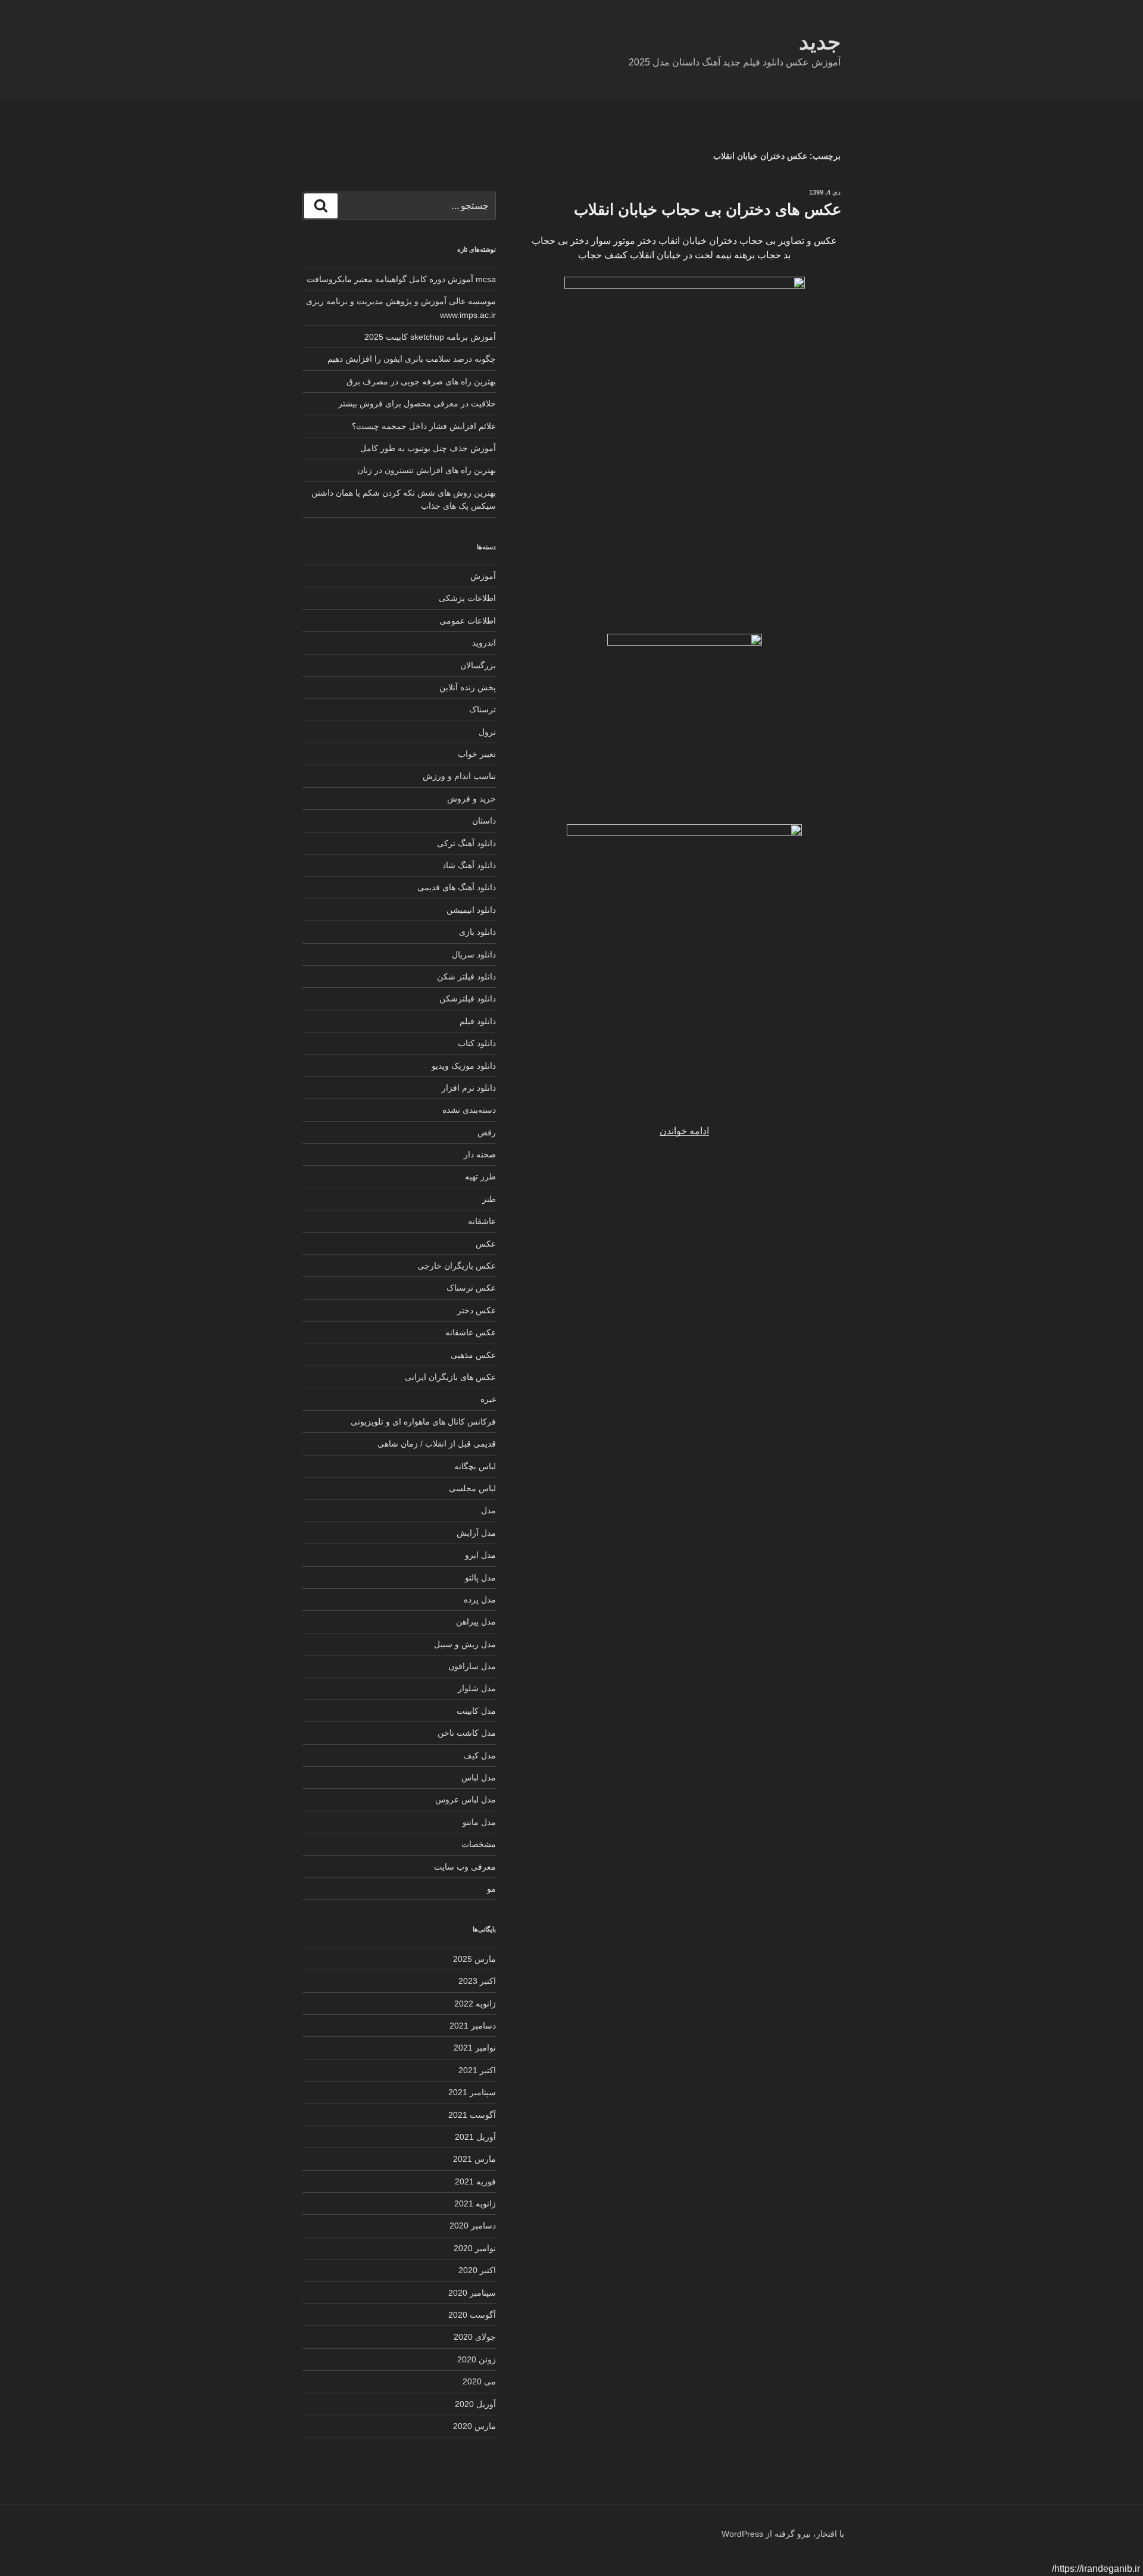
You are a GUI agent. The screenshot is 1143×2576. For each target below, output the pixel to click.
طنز (489, 1199)
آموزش (483, 576)
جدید (820, 42)
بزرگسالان (478, 665)
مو (491, 1889)
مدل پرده (480, 1600)
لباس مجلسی (472, 1488)
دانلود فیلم (478, 1021)
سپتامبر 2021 (472, 2092)
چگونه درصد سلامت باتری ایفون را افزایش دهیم (412, 359)
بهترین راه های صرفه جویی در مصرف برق (421, 381)
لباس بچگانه (475, 1466)
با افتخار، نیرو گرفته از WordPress (783, 2534)
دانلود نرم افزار (469, 1088)
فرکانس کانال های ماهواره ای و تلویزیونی (423, 1422)
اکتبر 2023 (477, 1981)
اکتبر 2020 (477, 2270)
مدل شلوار (477, 1688)
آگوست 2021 (472, 2115)
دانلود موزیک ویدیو (464, 1066)
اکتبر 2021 (477, 2070)
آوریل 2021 (475, 2137)
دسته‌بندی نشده (469, 1110)
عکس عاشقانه (471, 1332)
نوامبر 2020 (475, 2248)
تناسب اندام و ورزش (459, 776)
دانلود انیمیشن (471, 910)
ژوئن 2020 (477, 2359)
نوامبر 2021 (475, 2048)
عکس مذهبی (473, 1355)
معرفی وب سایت (465, 1867)
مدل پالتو (480, 1577)
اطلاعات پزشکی (467, 598)
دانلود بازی (477, 932)
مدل (488, 1510)
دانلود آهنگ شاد (469, 865)
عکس (486, 1244)
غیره (488, 1399)
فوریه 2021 (475, 2181)
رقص (487, 1132)
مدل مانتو (479, 1822)
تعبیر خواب (477, 754)
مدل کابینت (476, 1711)
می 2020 (479, 2381)
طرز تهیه (480, 1176)
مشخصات (479, 1844)
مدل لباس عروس (466, 1799)
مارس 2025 (474, 1959)
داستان (484, 821)
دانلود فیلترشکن (468, 999)
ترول (487, 732)
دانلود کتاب (477, 1043)
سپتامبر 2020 (472, 2293)
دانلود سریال (474, 954)
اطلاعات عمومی (468, 621)
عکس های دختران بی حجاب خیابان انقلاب (708, 209)
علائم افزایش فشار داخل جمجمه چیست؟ (424, 426)
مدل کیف (480, 1755)
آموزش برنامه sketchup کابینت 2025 (430, 337)
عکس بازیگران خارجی (457, 1266)
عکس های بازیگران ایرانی (450, 1377)
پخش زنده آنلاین (468, 687)
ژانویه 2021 (475, 2203)
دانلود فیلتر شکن (466, 976)
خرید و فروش (471, 799)
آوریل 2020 (475, 2404)
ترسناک (483, 709)
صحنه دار (480, 1154)
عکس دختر (477, 1310)
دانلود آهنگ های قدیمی (457, 887)
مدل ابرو (480, 1555)
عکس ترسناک (471, 1288)
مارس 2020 (474, 2426)
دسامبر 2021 (473, 2026)
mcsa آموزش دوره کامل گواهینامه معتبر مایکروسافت (401, 279)
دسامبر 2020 (473, 2226)
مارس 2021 (474, 2159)
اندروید (484, 643)
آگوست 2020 (472, 2315)
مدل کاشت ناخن (467, 1733)
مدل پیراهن (476, 1622)
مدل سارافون (472, 1666)
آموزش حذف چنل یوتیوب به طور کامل (428, 448)
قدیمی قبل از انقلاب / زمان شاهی (437, 1444)
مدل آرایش (476, 1533)
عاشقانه (482, 1221)
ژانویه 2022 (475, 2004)
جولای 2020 (475, 2337)
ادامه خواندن (684, 1131)
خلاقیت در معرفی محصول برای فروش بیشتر (417, 403)
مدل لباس (479, 1777)
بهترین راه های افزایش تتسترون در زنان (427, 470)
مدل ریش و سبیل (465, 1644)
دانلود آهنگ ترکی (466, 843)
